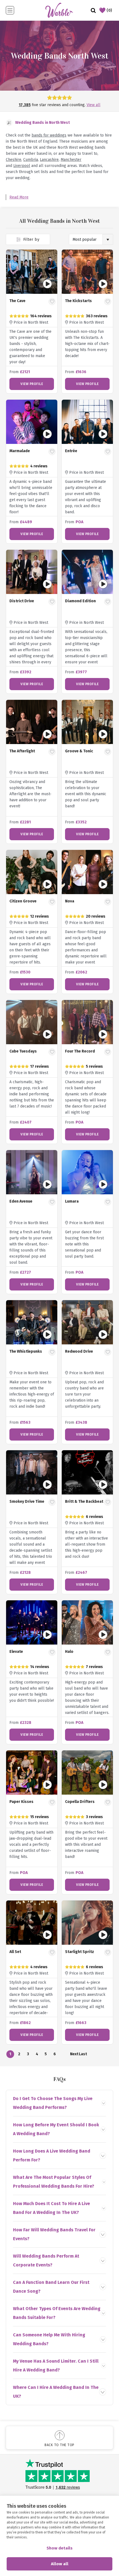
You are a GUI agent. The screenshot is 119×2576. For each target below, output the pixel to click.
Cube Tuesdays (23, 1051)
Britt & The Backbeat (84, 1502)
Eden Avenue (21, 1201)
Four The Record (80, 1051)
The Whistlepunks (26, 1351)
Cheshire (14, 160)
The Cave (17, 301)
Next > (74, 2055)
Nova (70, 901)
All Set (15, 1952)
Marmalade (20, 451)
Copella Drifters (80, 1802)
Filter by (31, 239)
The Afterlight (22, 751)
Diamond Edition (80, 601)
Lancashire (49, 160)
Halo (69, 1652)
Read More (19, 197)
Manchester (71, 160)
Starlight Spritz (80, 1952)
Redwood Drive (79, 1351)
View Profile (32, 384)
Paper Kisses (21, 1802)
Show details (59, 2548)
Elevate (16, 1652)
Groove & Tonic (79, 751)
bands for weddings (49, 135)
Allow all (60, 2564)
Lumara (72, 1201)
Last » (83, 2055)
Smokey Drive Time (27, 1502)
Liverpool (22, 166)
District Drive (22, 601)
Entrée (71, 451)
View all (94, 105)
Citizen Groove (23, 901)
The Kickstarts (78, 301)
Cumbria (31, 160)
